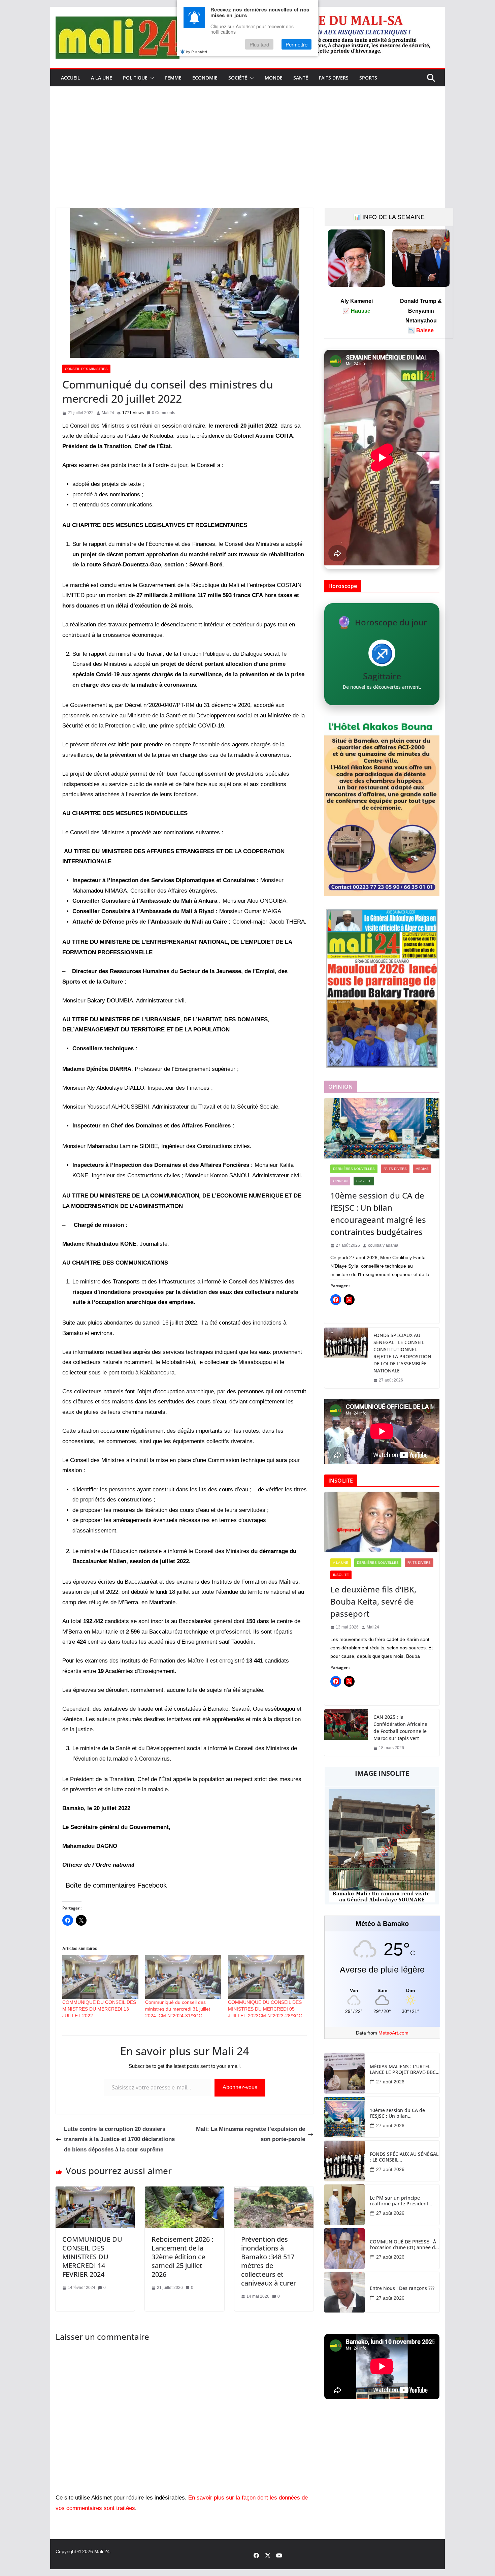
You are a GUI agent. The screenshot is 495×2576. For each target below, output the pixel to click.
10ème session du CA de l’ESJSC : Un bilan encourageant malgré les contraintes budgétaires (378, 1214)
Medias (422, 1169)
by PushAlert (197, 52)
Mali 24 (102, 2551)
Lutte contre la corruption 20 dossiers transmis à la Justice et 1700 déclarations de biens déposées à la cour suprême (119, 2139)
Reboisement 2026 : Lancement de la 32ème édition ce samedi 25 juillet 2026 (182, 2257)
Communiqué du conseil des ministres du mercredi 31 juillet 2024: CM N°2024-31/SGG (178, 2009)
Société (238, 78)
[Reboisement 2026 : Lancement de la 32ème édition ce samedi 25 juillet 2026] (184, 2191)
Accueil (71, 78)
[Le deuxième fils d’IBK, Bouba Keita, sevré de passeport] (382, 1522)
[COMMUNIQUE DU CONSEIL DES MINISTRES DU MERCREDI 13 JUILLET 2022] (100, 1977)
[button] (151, 78)
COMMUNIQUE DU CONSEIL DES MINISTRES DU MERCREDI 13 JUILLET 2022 (99, 2009)
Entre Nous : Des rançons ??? (402, 2288)
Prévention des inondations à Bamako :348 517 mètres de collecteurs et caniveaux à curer (269, 2261)
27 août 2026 (390, 2082)
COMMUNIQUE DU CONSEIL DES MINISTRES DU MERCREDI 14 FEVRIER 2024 (92, 2257)
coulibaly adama (383, 1245)
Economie (205, 78)
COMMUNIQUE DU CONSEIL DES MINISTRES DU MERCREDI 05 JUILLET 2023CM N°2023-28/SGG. (266, 2009)
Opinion (340, 1181)
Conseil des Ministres (86, 369)
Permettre (296, 45)
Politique (135, 78)
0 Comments (163, 413)
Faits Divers (334, 78)
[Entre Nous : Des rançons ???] (344, 2292)
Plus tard (259, 45)
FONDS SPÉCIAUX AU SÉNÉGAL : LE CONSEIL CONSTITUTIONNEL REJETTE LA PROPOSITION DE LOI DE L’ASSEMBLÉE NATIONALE (402, 1353)
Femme (173, 78)
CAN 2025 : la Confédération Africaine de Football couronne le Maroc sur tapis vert (400, 1728)
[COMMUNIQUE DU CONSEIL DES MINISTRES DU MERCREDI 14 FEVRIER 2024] (95, 2191)
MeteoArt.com (393, 2033)
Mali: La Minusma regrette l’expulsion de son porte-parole (251, 2134)
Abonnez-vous (240, 2087)
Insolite (341, 1575)
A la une (102, 78)
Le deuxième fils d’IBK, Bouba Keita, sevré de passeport (373, 1601)
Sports (368, 78)
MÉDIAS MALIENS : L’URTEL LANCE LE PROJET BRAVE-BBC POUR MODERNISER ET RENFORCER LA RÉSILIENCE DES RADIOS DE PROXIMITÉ (403, 2070)
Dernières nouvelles (354, 1169)
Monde (274, 78)
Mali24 (108, 413)
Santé (301, 78)
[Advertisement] (247, 157)
